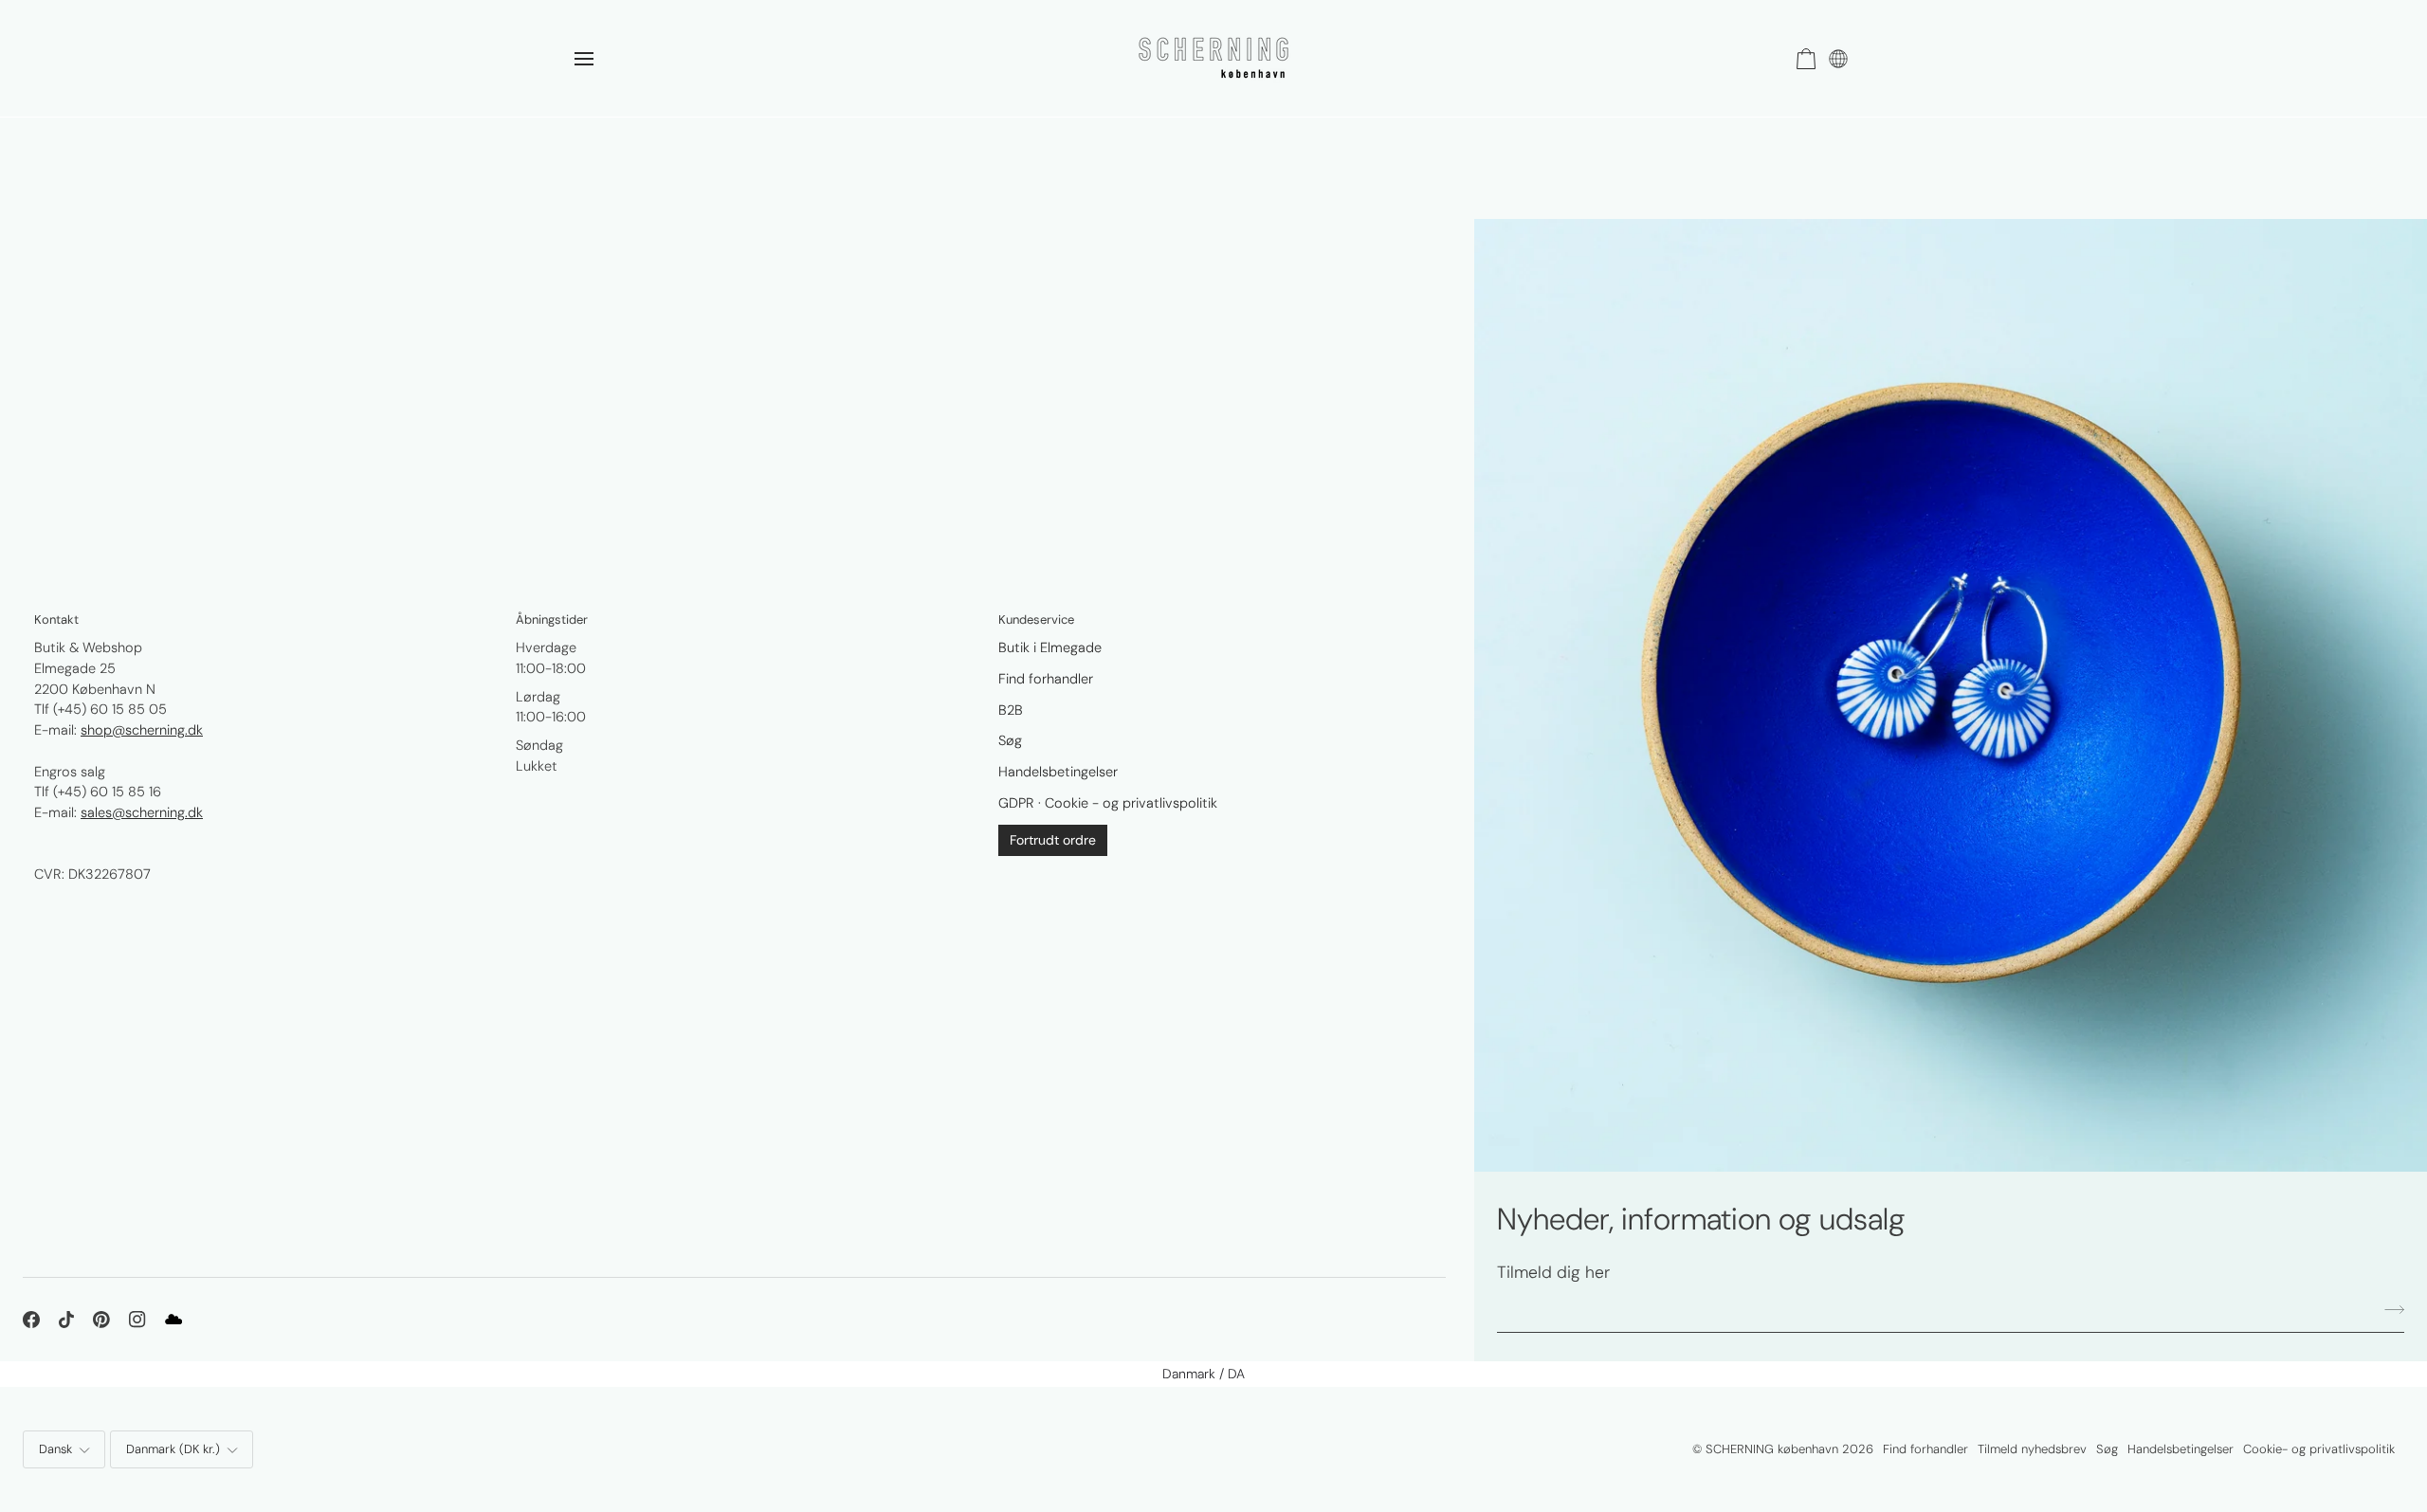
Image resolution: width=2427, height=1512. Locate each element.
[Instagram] (137, 1320)
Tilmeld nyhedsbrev (2032, 1449)
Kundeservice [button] (1036, 619)
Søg (1010, 740)
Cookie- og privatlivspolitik (2319, 1449)
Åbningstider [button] (552, 619)
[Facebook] (31, 1320)
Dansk (55, 1449)
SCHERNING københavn (1772, 1449)
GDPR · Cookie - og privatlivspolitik (1108, 803)
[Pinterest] (101, 1320)
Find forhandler (1046, 679)
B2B (1011, 710)
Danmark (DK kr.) (173, 1449)
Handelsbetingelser (1058, 772)
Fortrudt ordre (1053, 840)
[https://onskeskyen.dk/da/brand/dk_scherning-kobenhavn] (173, 1320)
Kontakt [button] (56, 619)
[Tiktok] (66, 1320)
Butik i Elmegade (1050, 647)
